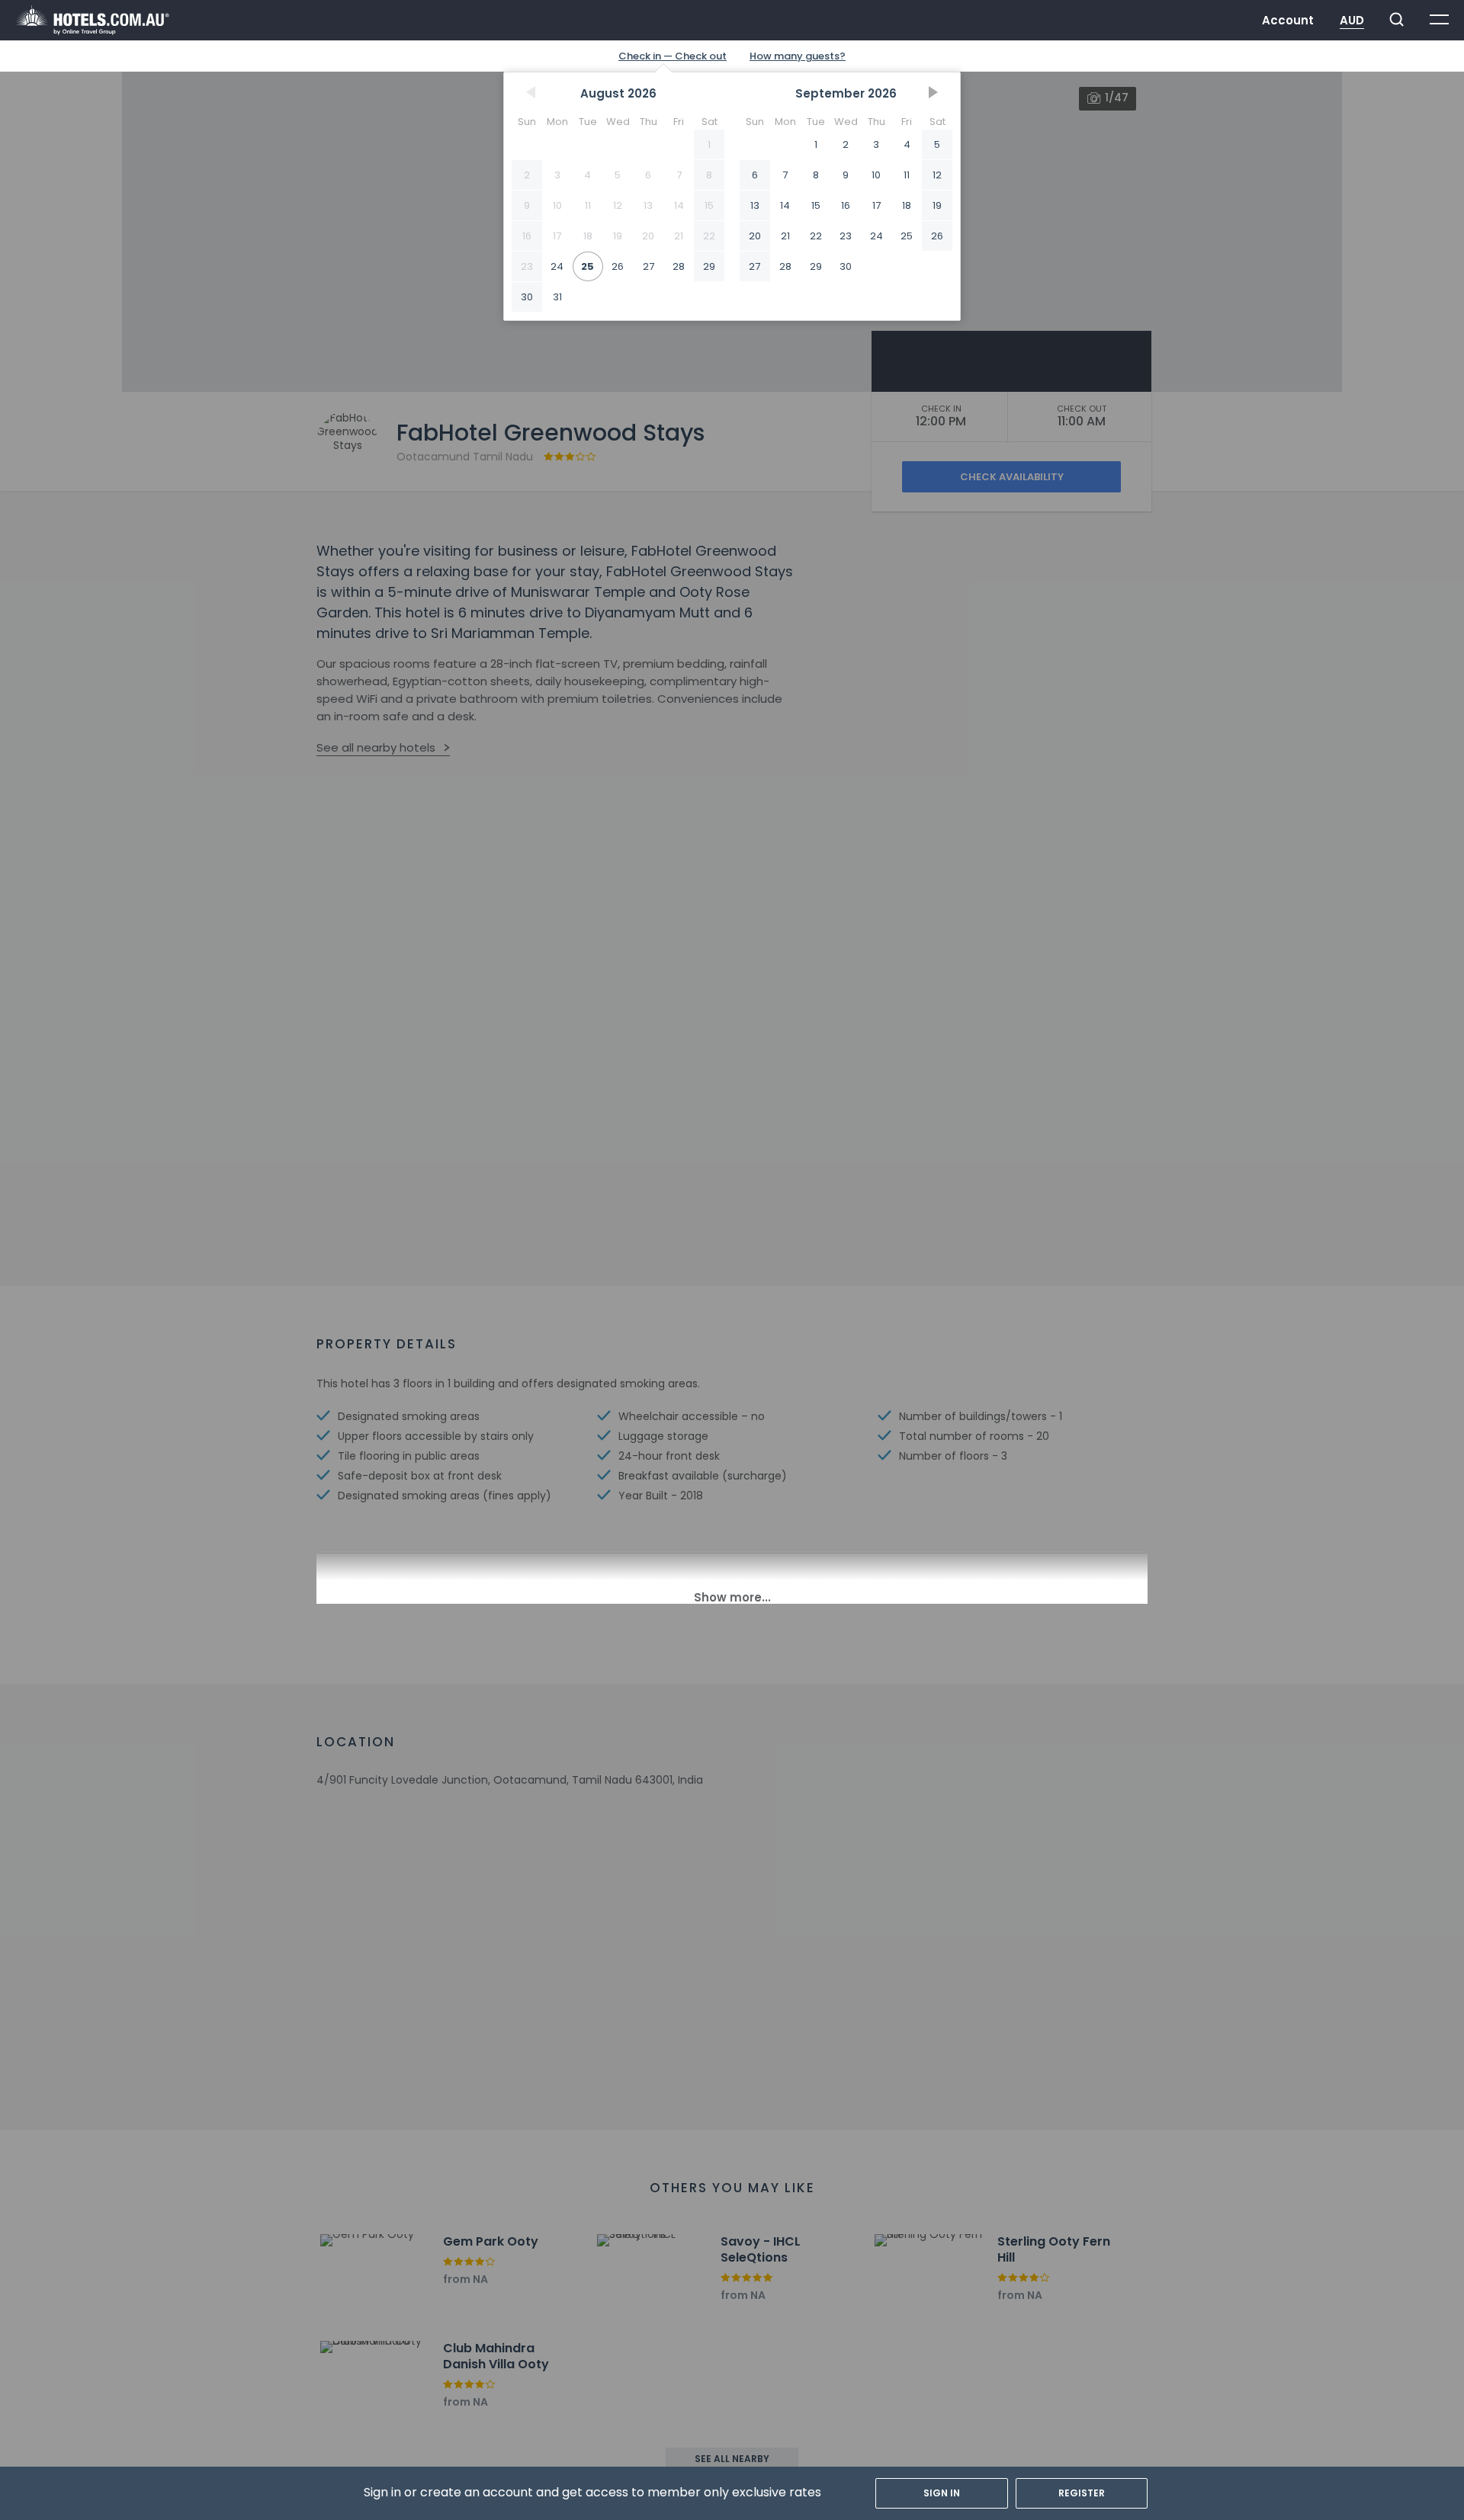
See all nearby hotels (376, 747)
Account (1288, 20)
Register (1082, 2493)
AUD (1352, 20)
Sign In (942, 2493)
